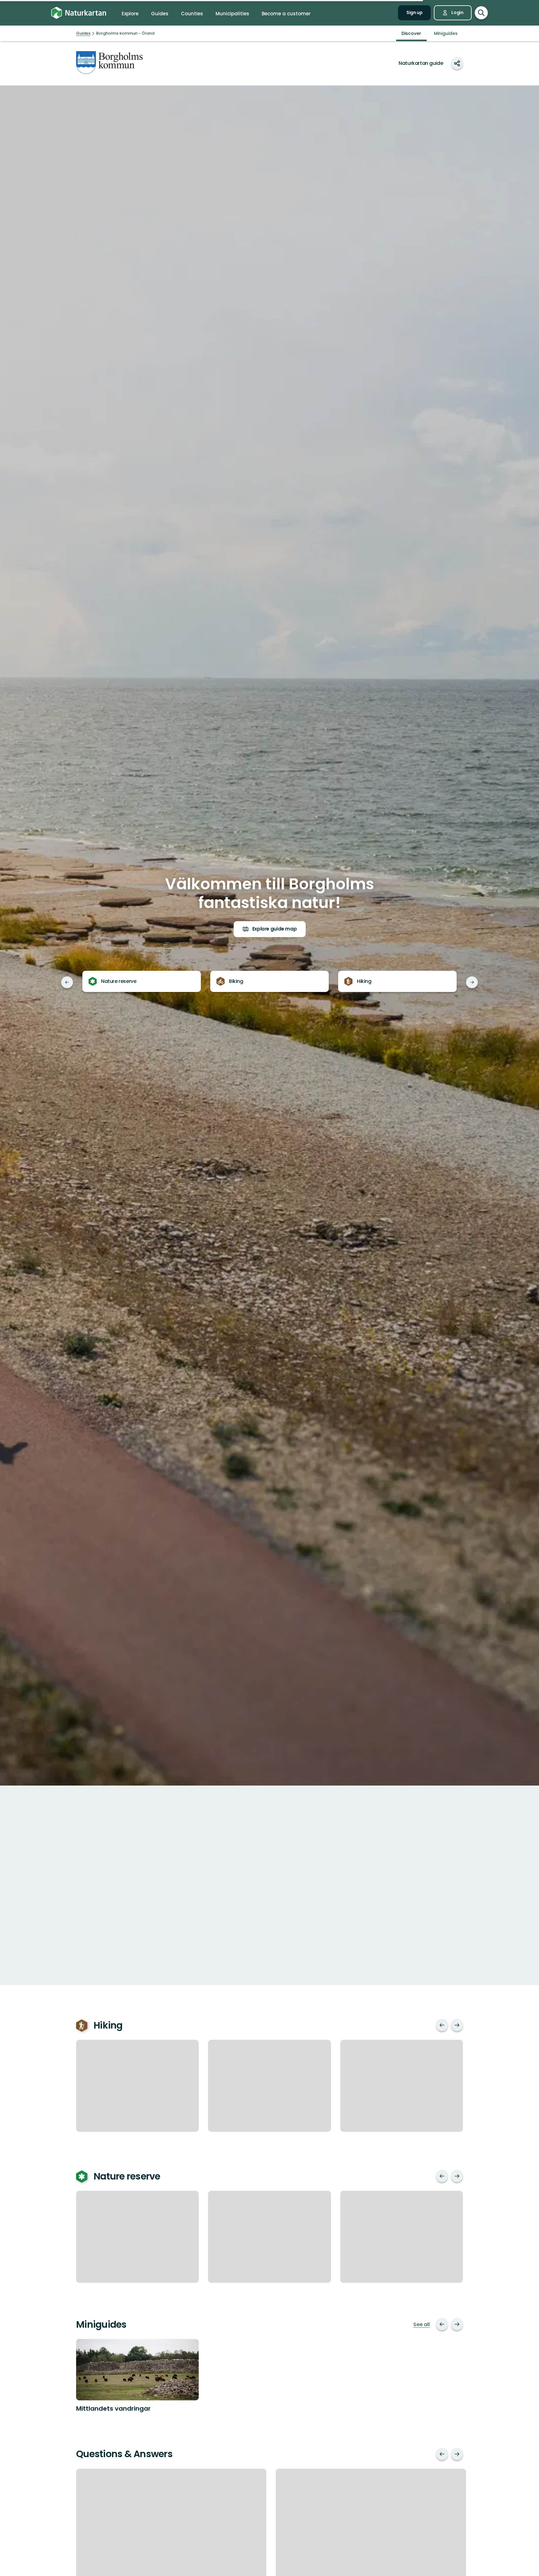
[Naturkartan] (79, 13)
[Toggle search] (481, 13)
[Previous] (67, 982)
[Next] (472, 982)
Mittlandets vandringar (113, 2408)
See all (422, 2325)
